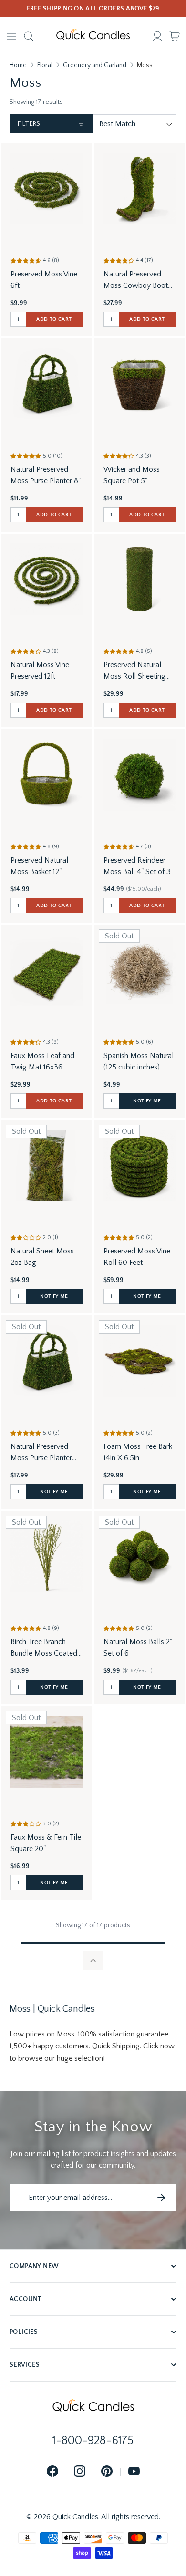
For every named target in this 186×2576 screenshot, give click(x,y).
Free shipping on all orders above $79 (93, 9)
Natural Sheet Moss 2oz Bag (42, 1257)
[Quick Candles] (93, 36)
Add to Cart (54, 319)
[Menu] (11, 36)
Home (18, 65)
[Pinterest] (107, 2472)
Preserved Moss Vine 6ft (44, 280)
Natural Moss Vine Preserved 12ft (40, 671)
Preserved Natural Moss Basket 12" (39, 866)
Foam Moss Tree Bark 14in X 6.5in (138, 1452)
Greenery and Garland (95, 65)
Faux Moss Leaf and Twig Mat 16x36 (42, 1061)
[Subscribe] (161, 2198)
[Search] (29, 36)
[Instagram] (80, 2472)
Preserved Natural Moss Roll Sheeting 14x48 (134, 671)
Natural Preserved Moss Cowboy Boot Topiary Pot (136, 280)
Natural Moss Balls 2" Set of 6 (138, 1648)
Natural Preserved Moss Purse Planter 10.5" (41, 1453)
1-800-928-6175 (93, 2441)
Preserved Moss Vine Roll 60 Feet (137, 1257)
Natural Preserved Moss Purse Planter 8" (46, 475)
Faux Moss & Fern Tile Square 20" (46, 1843)
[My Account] (157, 36)
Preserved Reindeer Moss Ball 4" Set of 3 (137, 866)
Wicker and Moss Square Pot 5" (132, 475)
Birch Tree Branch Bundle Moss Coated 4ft (44, 1648)
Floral (45, 65)
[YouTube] (134, 2472)
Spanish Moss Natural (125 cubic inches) (139, 1061)
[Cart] (175, 36)
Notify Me (147, 1101)
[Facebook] (52, 2472)
